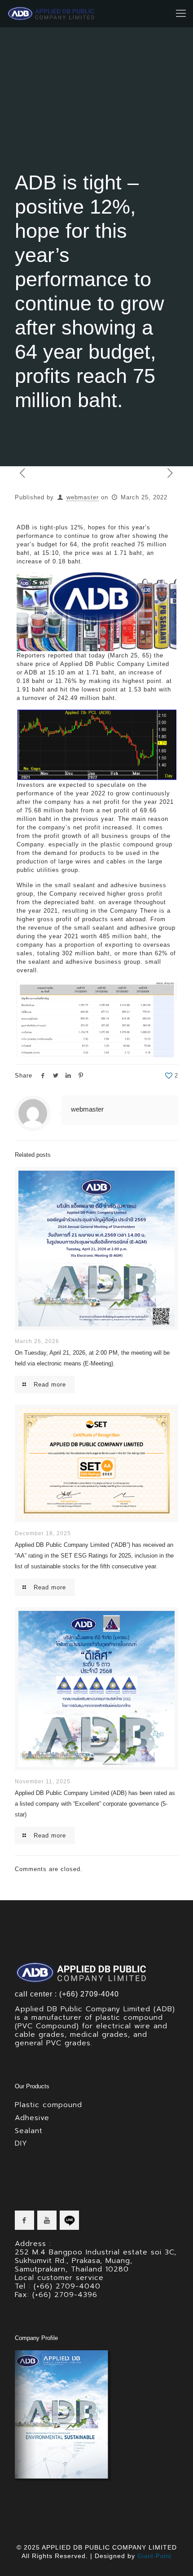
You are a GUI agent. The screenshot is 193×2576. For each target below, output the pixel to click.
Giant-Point (154, 2556)
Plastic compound (48, 2105)
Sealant (29, 2131)
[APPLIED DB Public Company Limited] (52, 13)
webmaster (83, 497)
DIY (21, 2143)
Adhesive (32, 2118)
